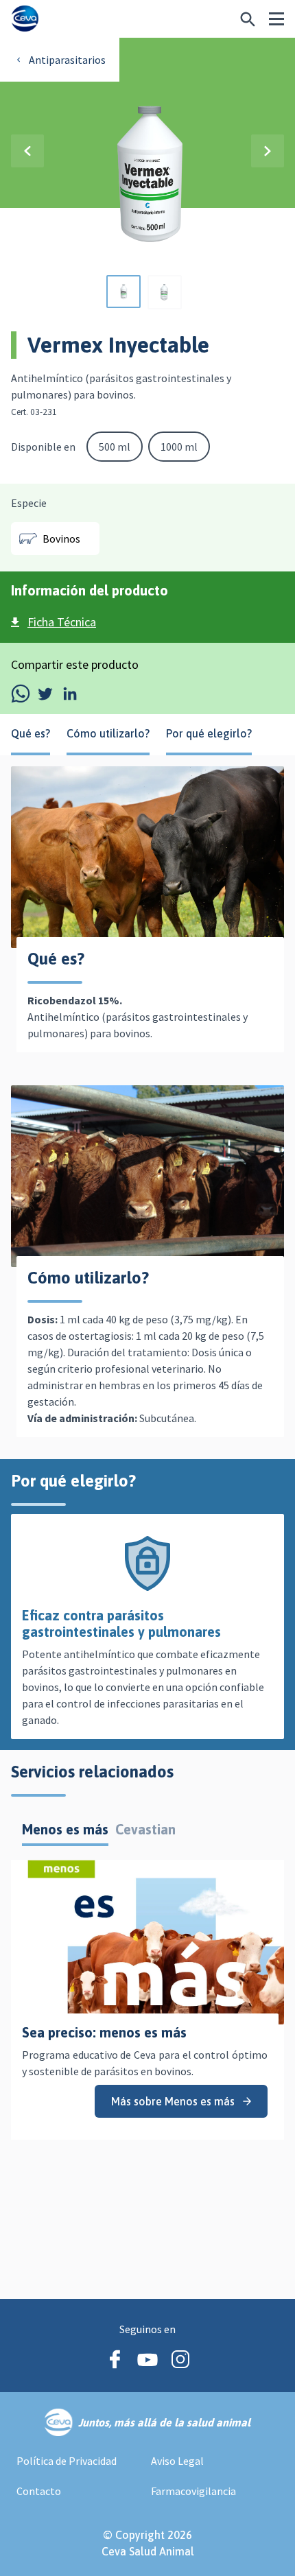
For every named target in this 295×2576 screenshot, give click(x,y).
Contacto (39, 2491)
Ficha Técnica (62, 622)
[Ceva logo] (25, 19)
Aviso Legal (177, 2461)
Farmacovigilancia (193, 2491)
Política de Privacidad (67, 2461)
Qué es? (31, 733)
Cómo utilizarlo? (108, 733)
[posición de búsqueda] (248, 19)
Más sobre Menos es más (173, 2101)
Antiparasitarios (67, 60)
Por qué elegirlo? (209, 733)
